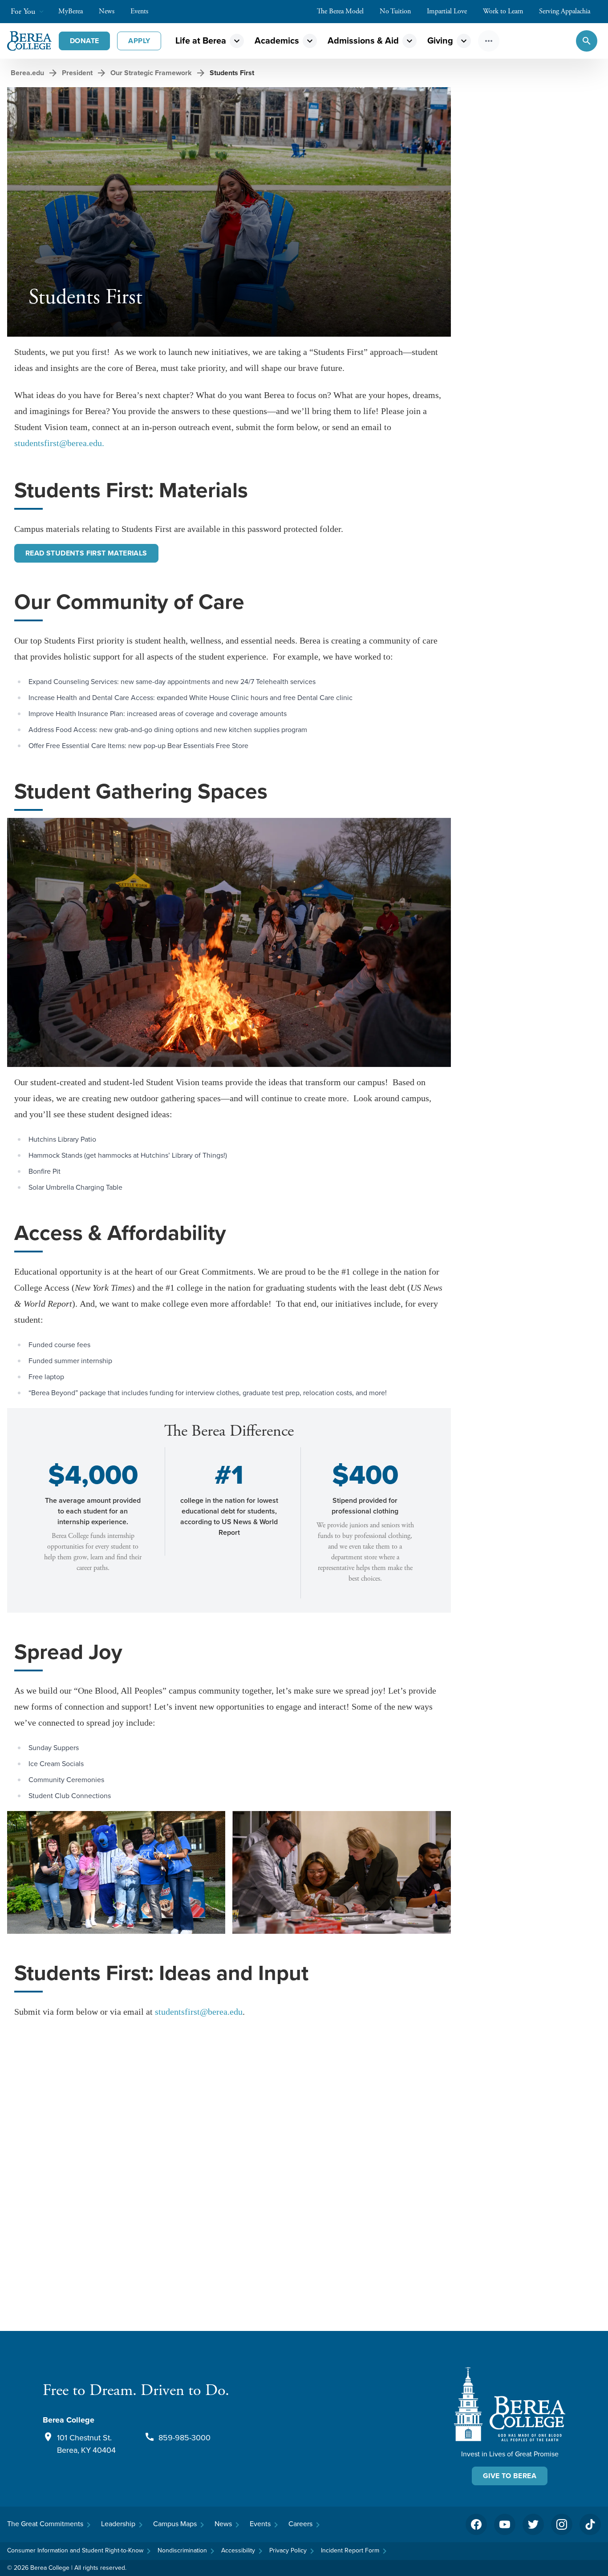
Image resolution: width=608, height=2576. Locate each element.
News (107, 11)
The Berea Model (340, 11)
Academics (277, 41)
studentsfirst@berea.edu (199, 2012)
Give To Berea (510, 2476)
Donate (84, 41)
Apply (139, 41)
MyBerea (71, 11)
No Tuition (395, 11)
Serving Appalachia (565, 11)
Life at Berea (201, 41)
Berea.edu (27, 73)
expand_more (237, 41)
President (77, 73)
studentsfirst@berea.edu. (59, 443)
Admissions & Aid (363, 41)
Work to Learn (503, 11)
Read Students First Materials (86, 553)
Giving (440, 41)
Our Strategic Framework (151, 73)
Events (139, 11)
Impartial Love (447, 11)
